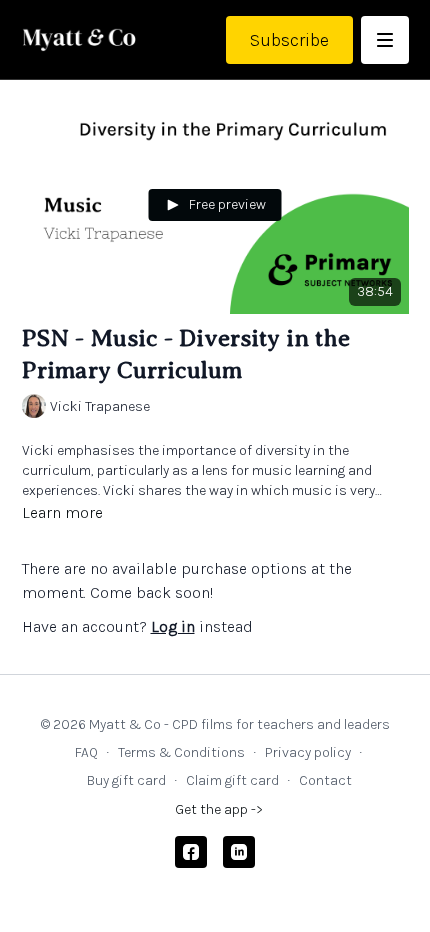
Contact (325, 780)
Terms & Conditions (181, 752)
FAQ (86, 752)
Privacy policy (308, 752)
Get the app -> (219, 809)
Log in (173, 626)
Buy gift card (126, 780)
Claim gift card (232, 780)
